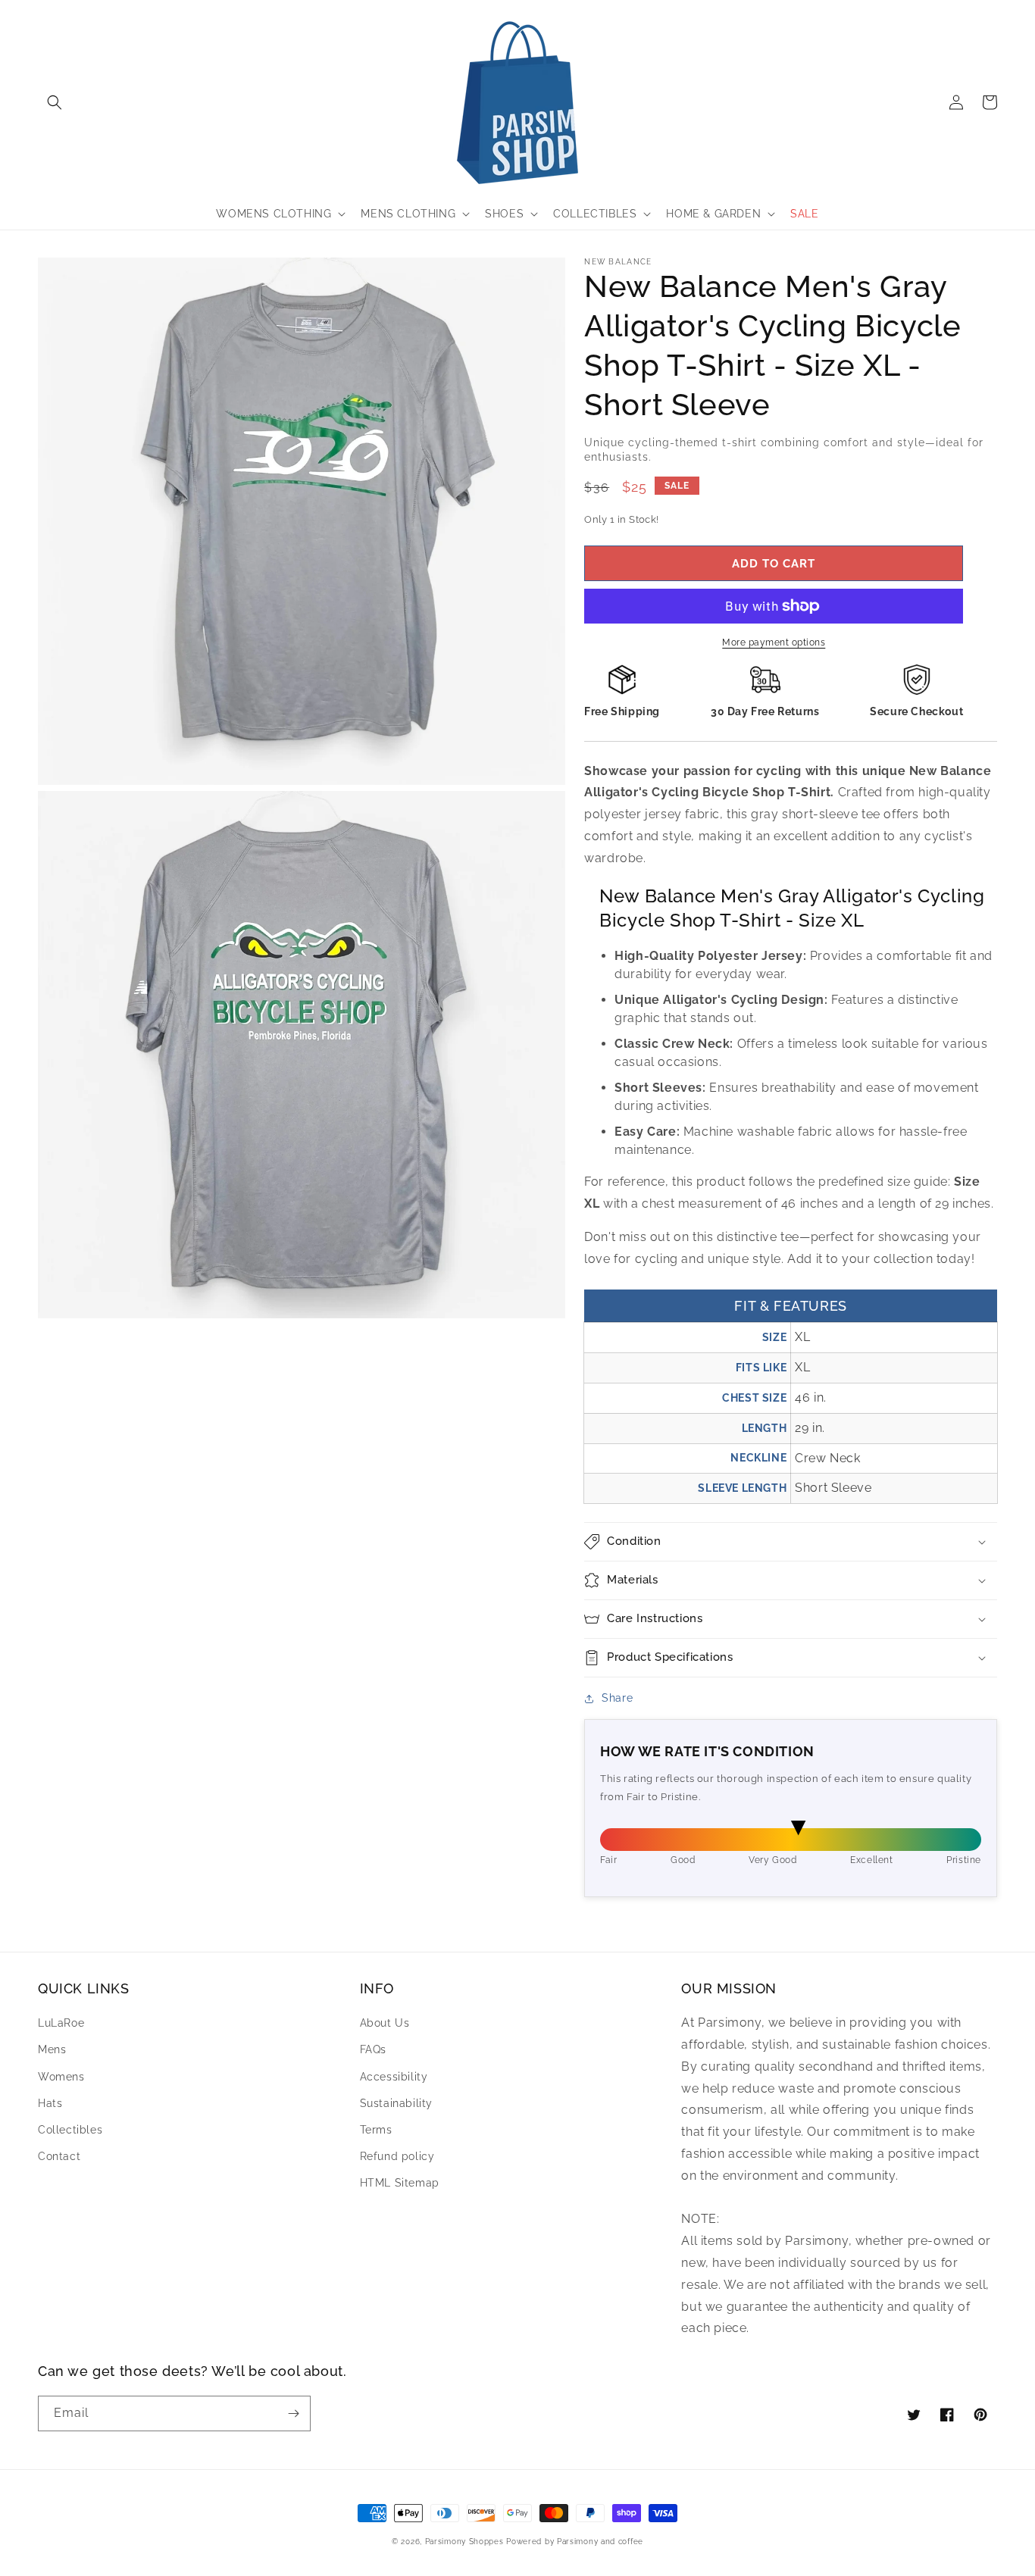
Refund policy (397, 2156)
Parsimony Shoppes (464, 2542)
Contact (59, 2156)
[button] (55, 102)
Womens (61, 2077)
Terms (376, 2130)
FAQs (373, 2049)
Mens (52, 2049)
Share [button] (617, 1698)
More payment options (774, 642)
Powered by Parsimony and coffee (575, 2542)
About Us (385, 2023)
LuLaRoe (61, 2023)
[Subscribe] (293, 2413)
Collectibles (70, 2130)
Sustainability (396, 2103)
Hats (50, 2103)
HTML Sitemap (400, 2183)
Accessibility (394, 2077)
